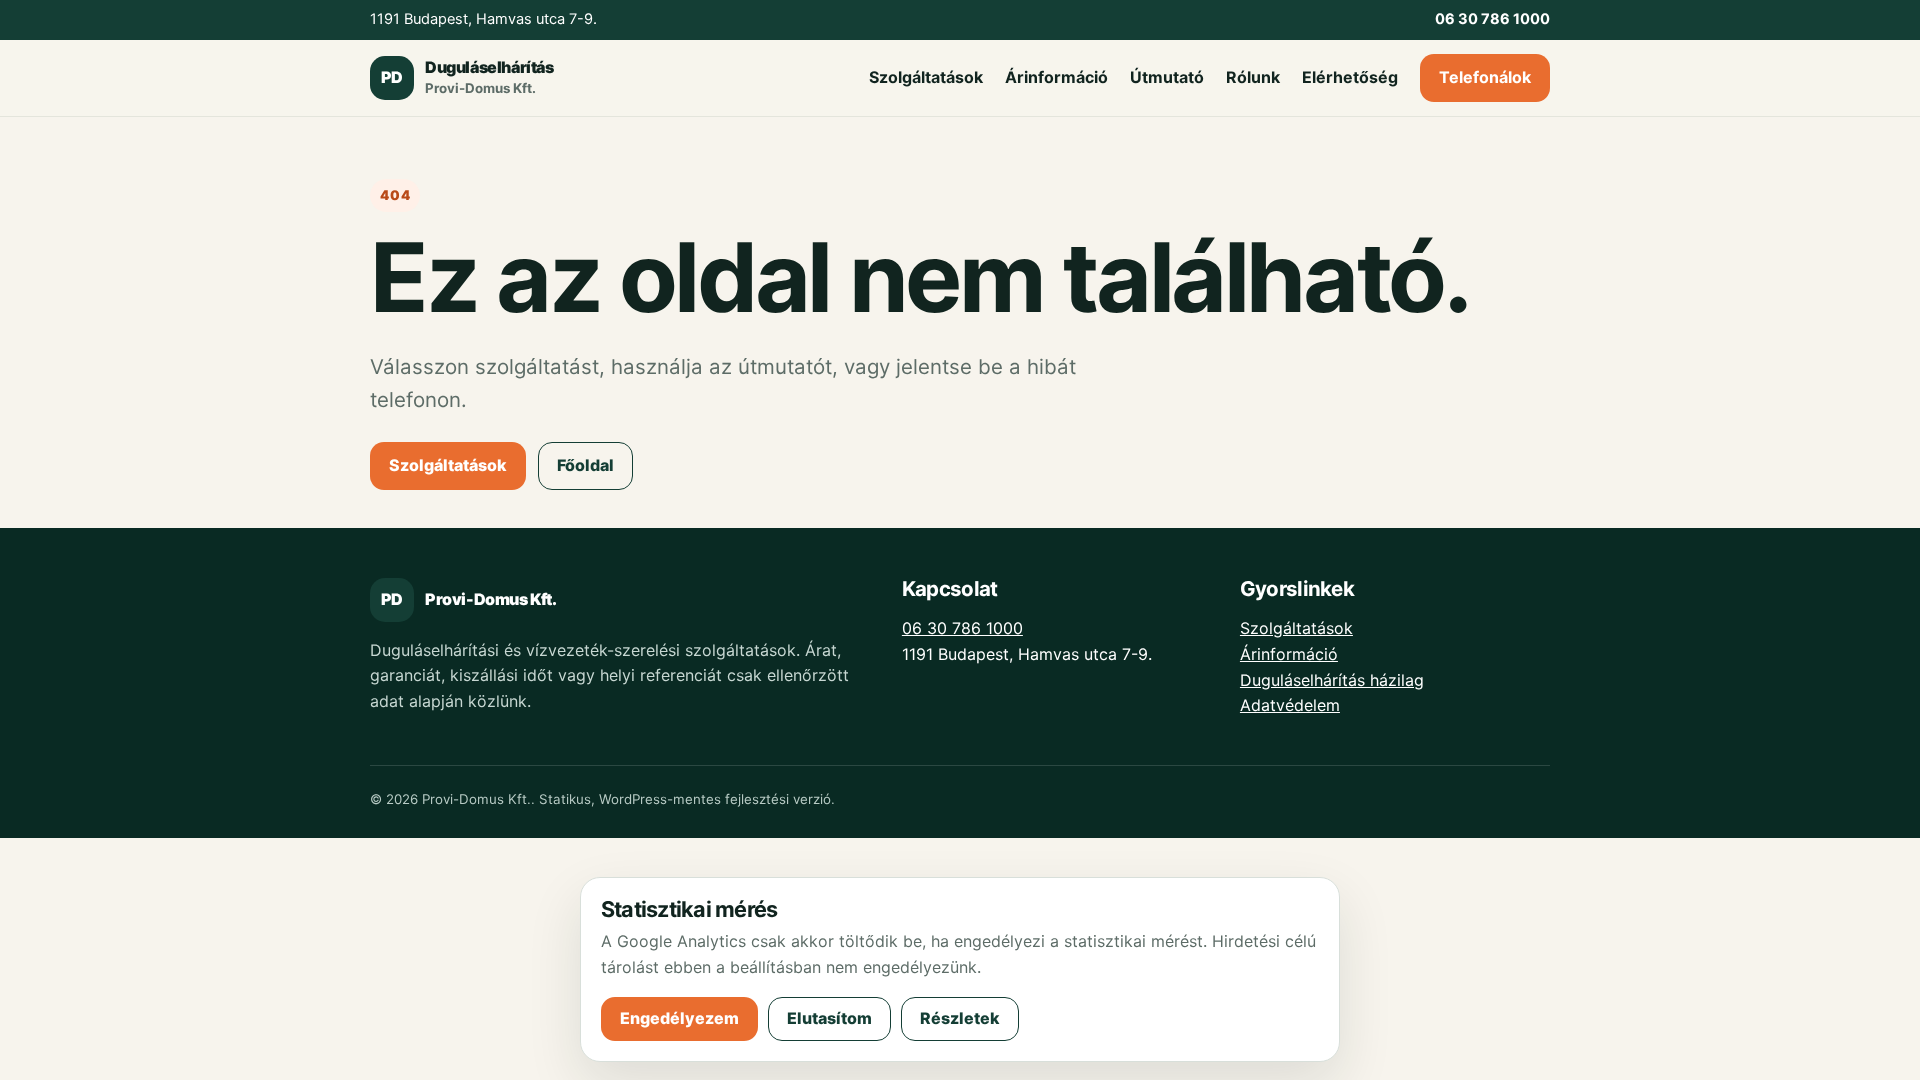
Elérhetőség (1350, 77)
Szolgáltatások (926, 77)
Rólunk (1253, 77)
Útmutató (1167, 77)
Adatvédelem (1290, 705)
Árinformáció (1056, 77)
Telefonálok (1485, 77)
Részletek (960, 1018)
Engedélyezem (679, 1018)
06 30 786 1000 (962, 628)
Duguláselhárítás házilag (1332, 680)
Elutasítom (829, 1018)
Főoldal (585, 465)
